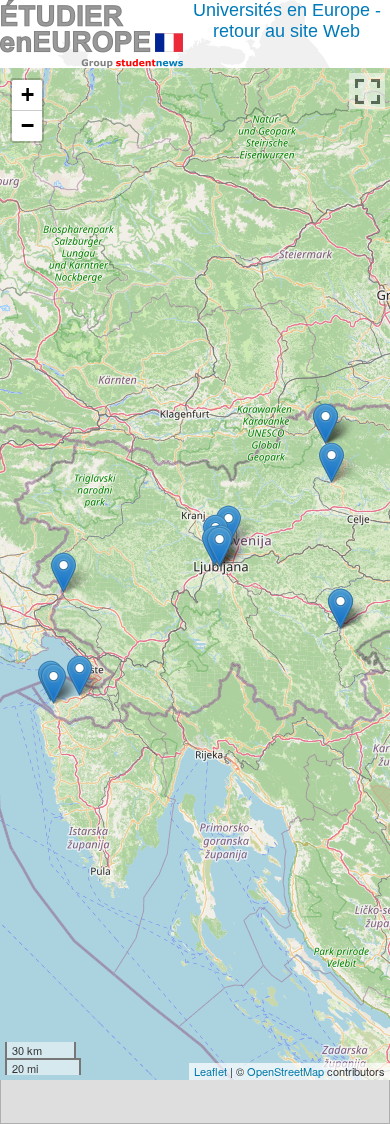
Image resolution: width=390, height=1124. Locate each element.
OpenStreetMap (285, 1071)
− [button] (27, 125)
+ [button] (27, 94)
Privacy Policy (79, 1030)
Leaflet (210, 1071)
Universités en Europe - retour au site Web (287, 20)
